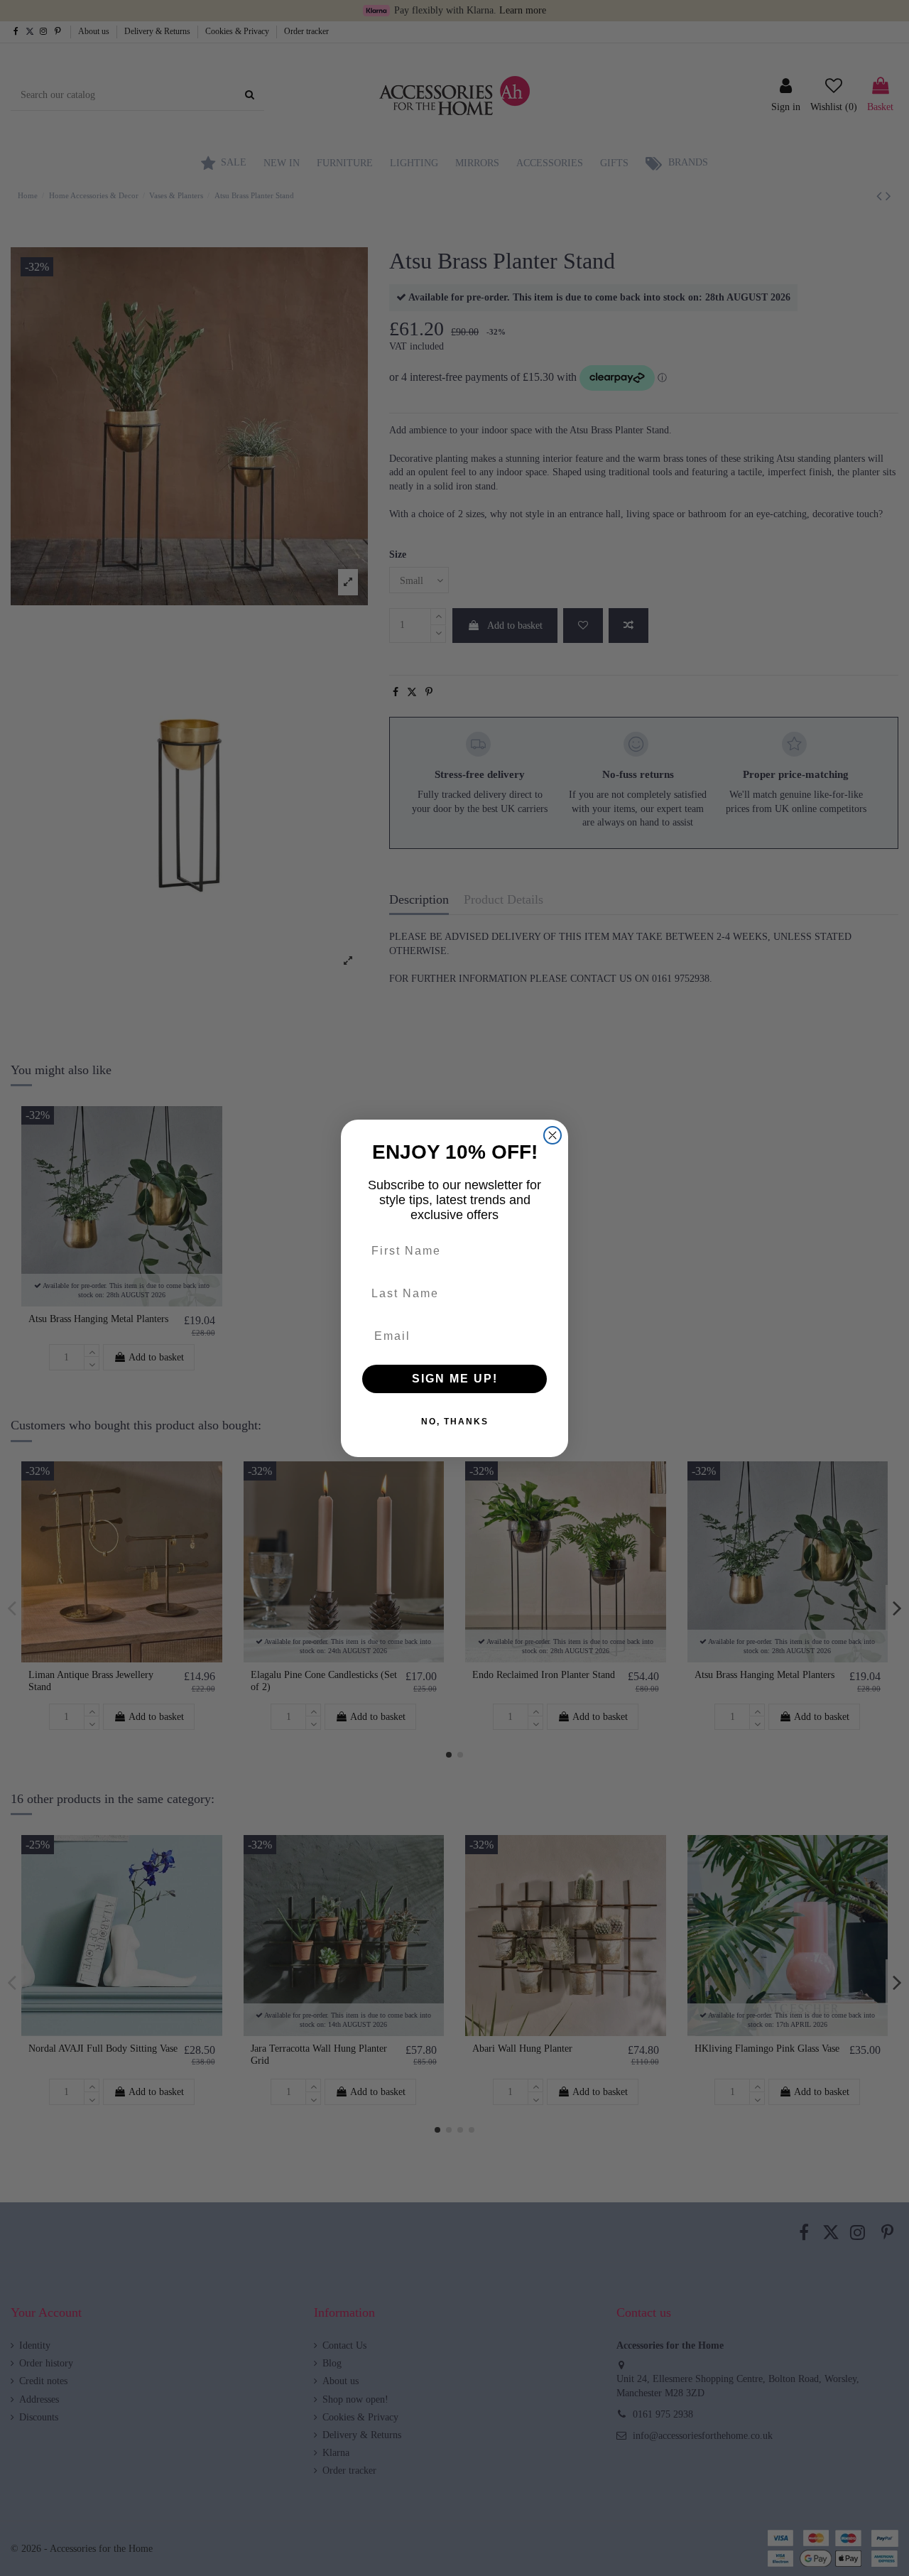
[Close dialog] (553, 1135)
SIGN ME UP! (455, 1379)
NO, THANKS (455, 1422)
